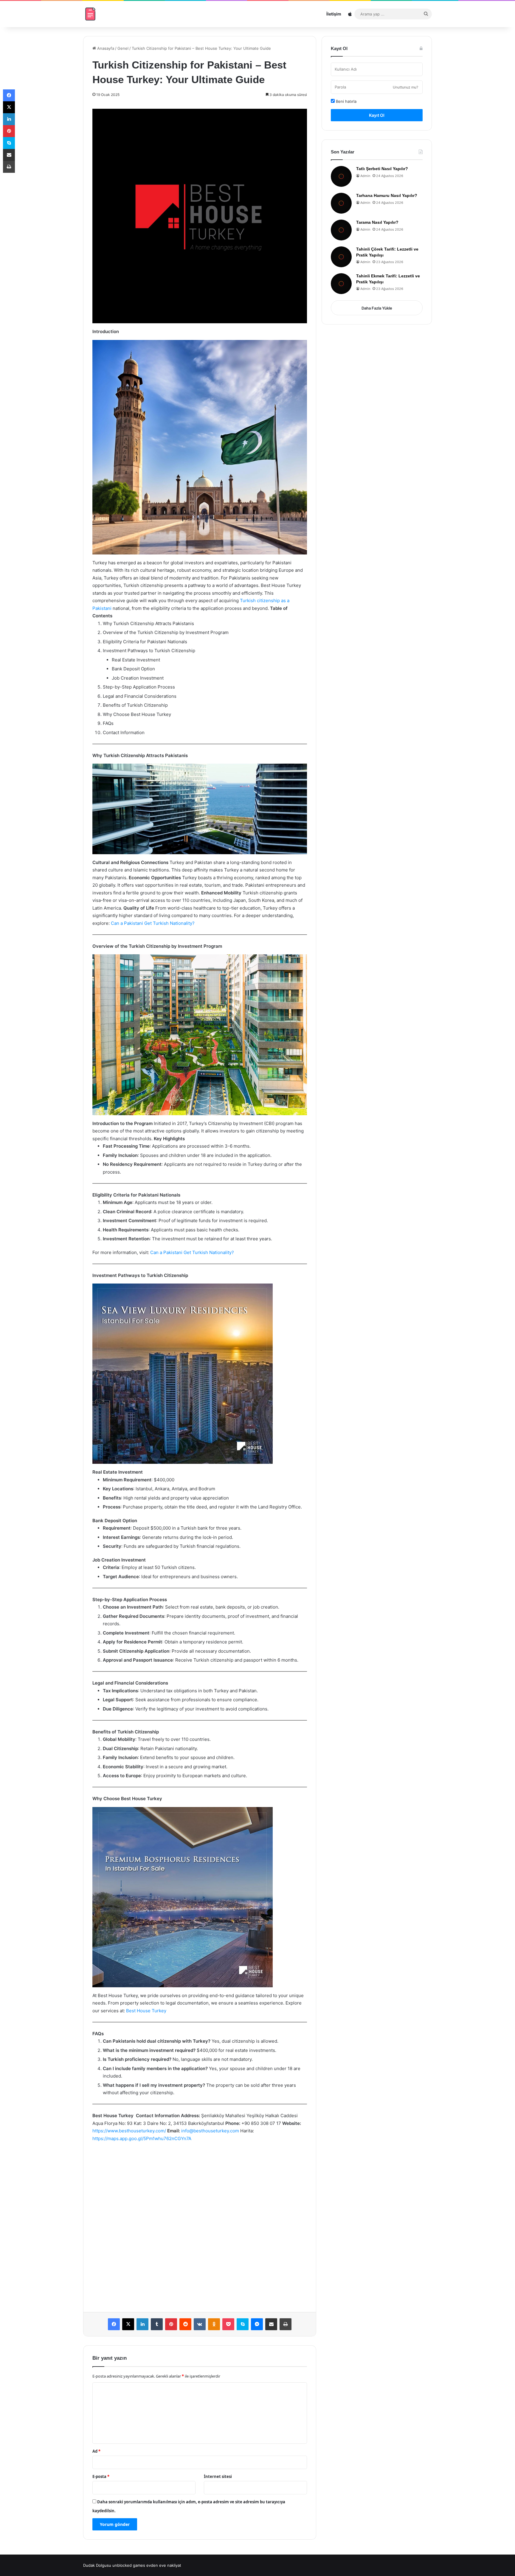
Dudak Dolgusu (97, 2565)
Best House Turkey (146, 2011)
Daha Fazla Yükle (377, 308)
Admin (365, 176)
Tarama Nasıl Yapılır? (377, 222)
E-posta (101, 2476)
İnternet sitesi (218, 2476)
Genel (123, 48)
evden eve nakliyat (164, 2565)
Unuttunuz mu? (405, 87)
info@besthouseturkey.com (210, 2131)
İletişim (334, 14)
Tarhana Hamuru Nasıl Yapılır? (387, 195)
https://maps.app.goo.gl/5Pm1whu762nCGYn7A (142, 2138)
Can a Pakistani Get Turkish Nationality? (153, 923)
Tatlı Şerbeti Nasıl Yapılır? (382, 169)
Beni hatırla (346, 101)
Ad (96, 2451)
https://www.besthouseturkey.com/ (129, 2131)
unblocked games (129, 2565)
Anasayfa (105, 48)
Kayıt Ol (377, 115)
